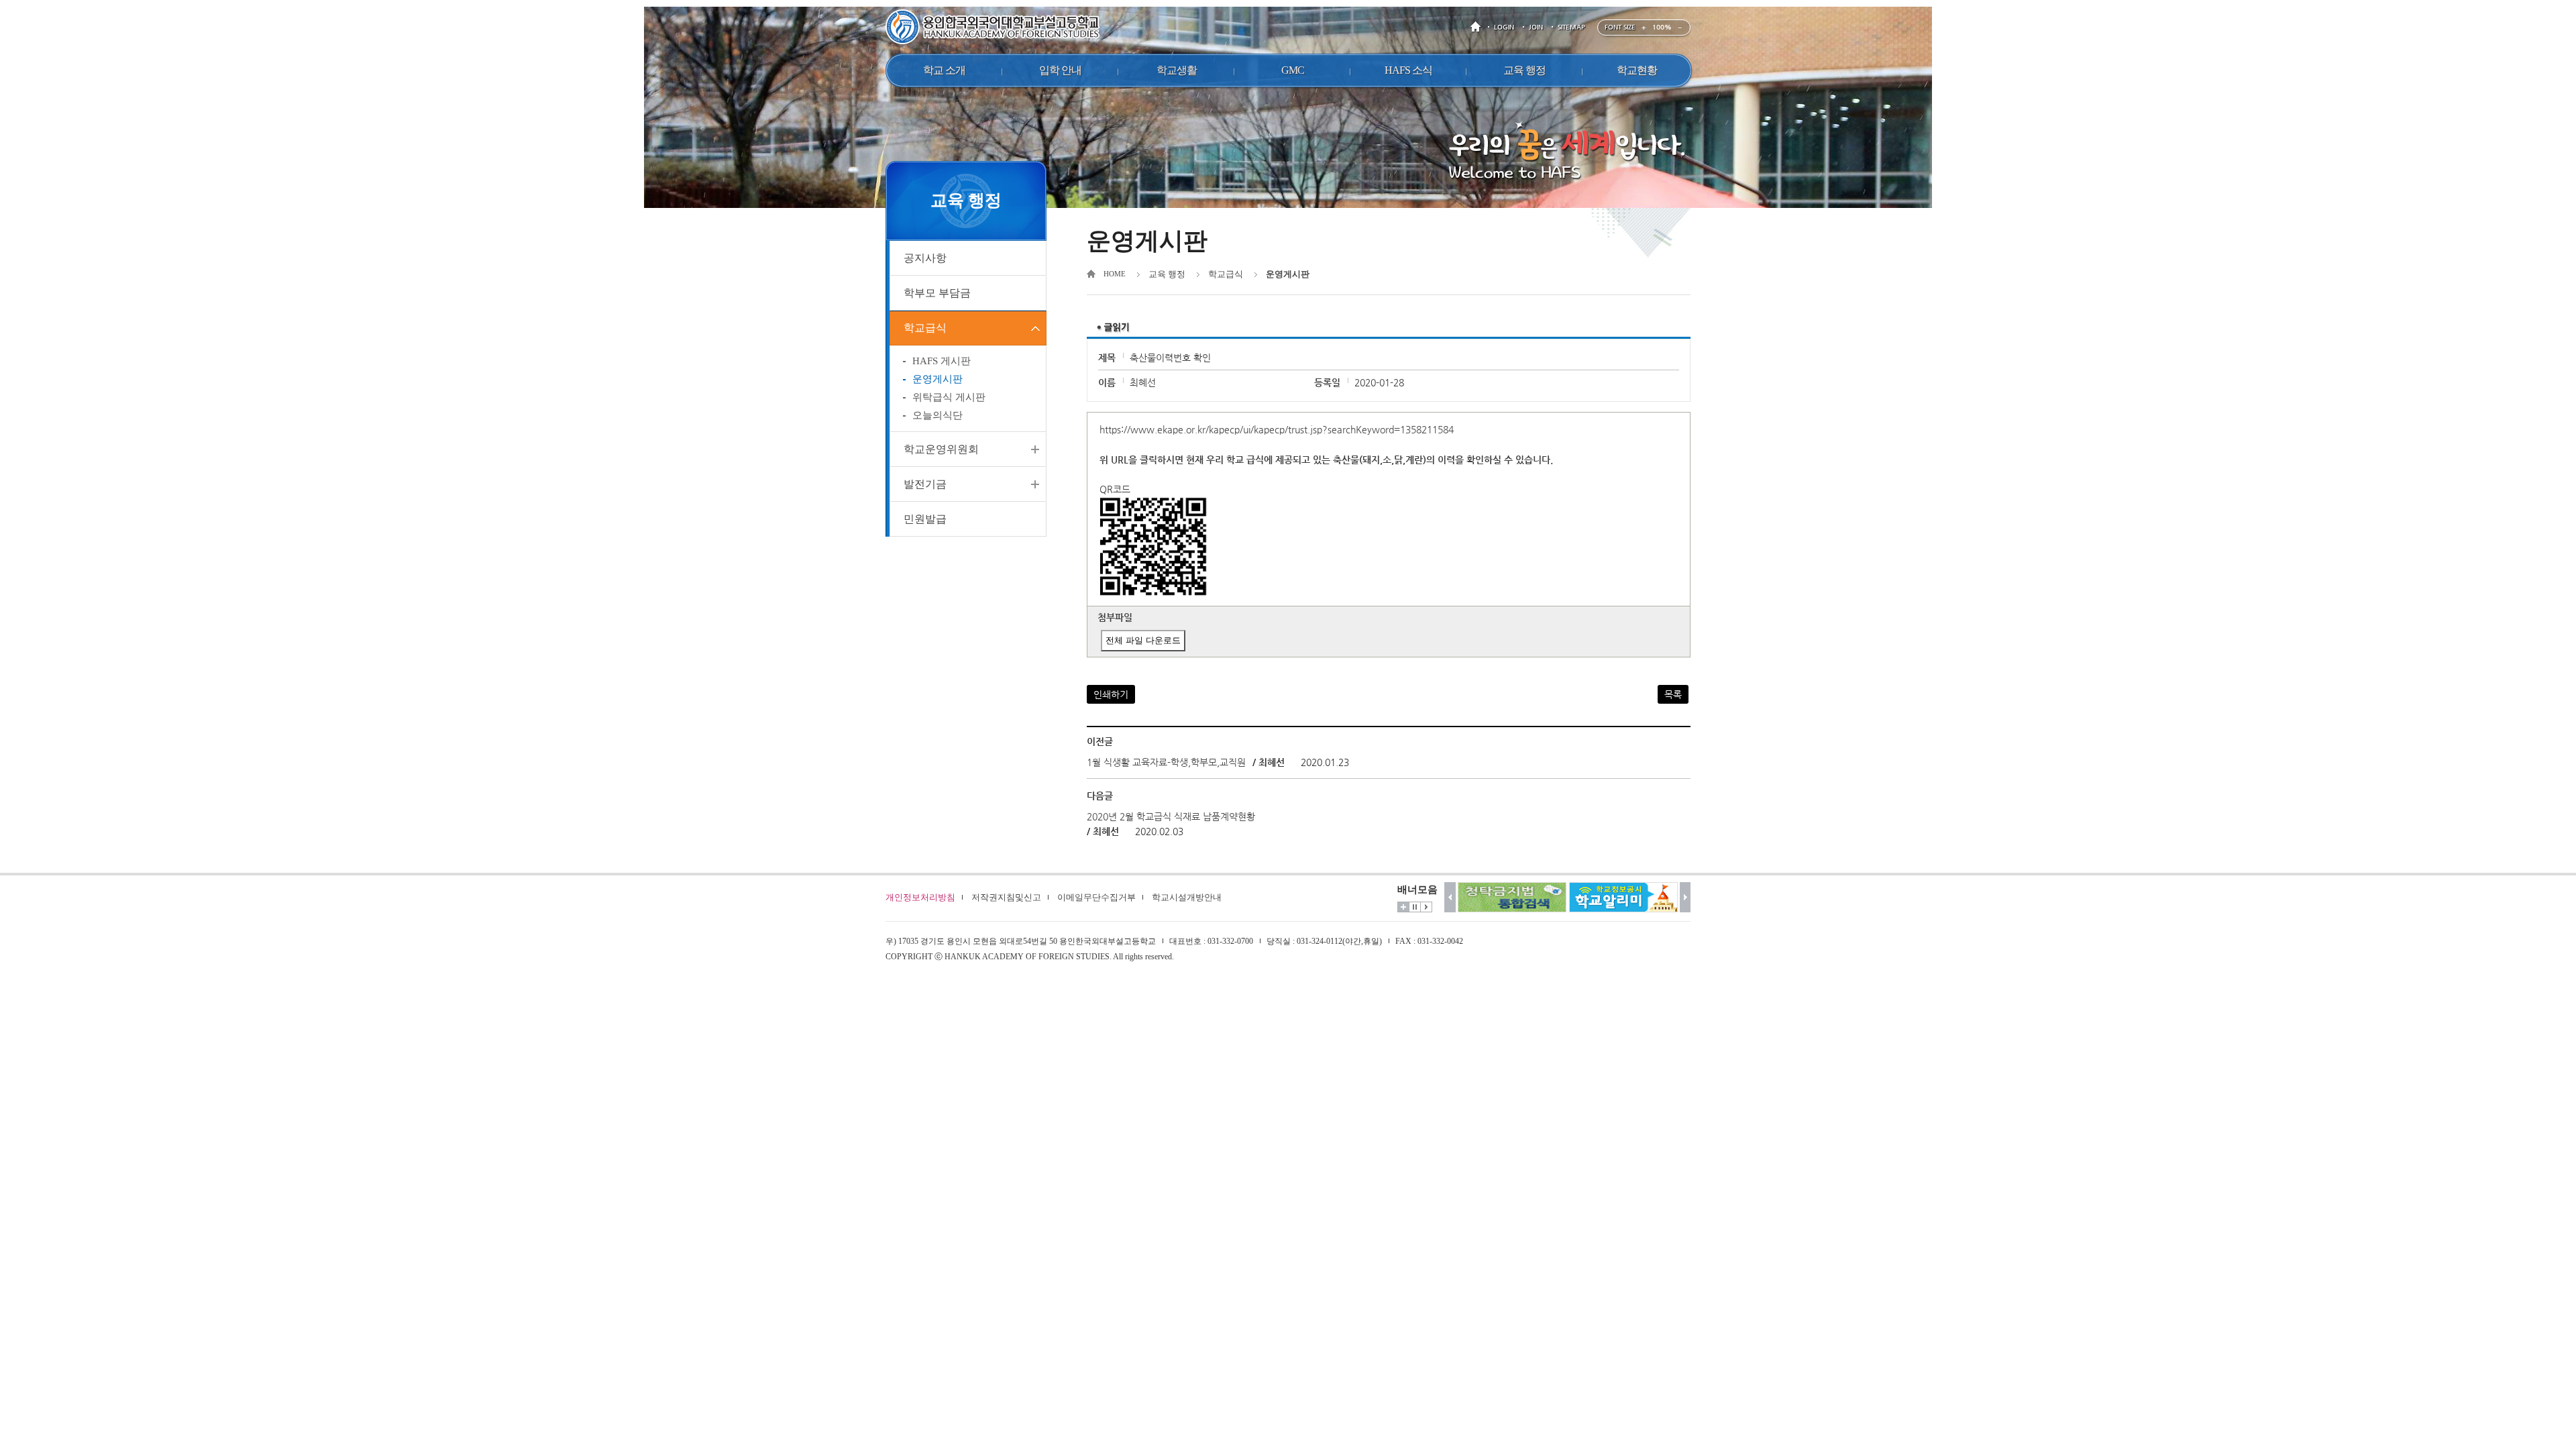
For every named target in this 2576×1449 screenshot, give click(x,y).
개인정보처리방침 (920, 897)
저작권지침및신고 (1006, 897)
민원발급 (925, 519)
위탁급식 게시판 (949, 397)
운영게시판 (937, 379)
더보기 (1403, 907)
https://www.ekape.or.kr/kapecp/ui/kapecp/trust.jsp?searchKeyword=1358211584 (1277, 429)
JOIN (1536, 27)
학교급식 (925, 328)
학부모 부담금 (937, 293)
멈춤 (1415, 907)
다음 (1685, 897)
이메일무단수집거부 (1096, 897)
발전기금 (925, 484)
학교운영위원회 (941, 449)
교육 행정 (1167, 274)
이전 (1450, 897)
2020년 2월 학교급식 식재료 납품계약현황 (1171, 816)
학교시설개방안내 (1187, 897)
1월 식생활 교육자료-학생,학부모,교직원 (1166, 762)
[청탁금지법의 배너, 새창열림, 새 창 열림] (1512, 897)
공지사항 (925, 258)
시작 (1426, 907)
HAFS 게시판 (942, 361)
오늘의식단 (937, 415)
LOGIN (1504, 27)
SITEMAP (1571, 27)
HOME (1478, 27)
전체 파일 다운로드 (1143, 640)
